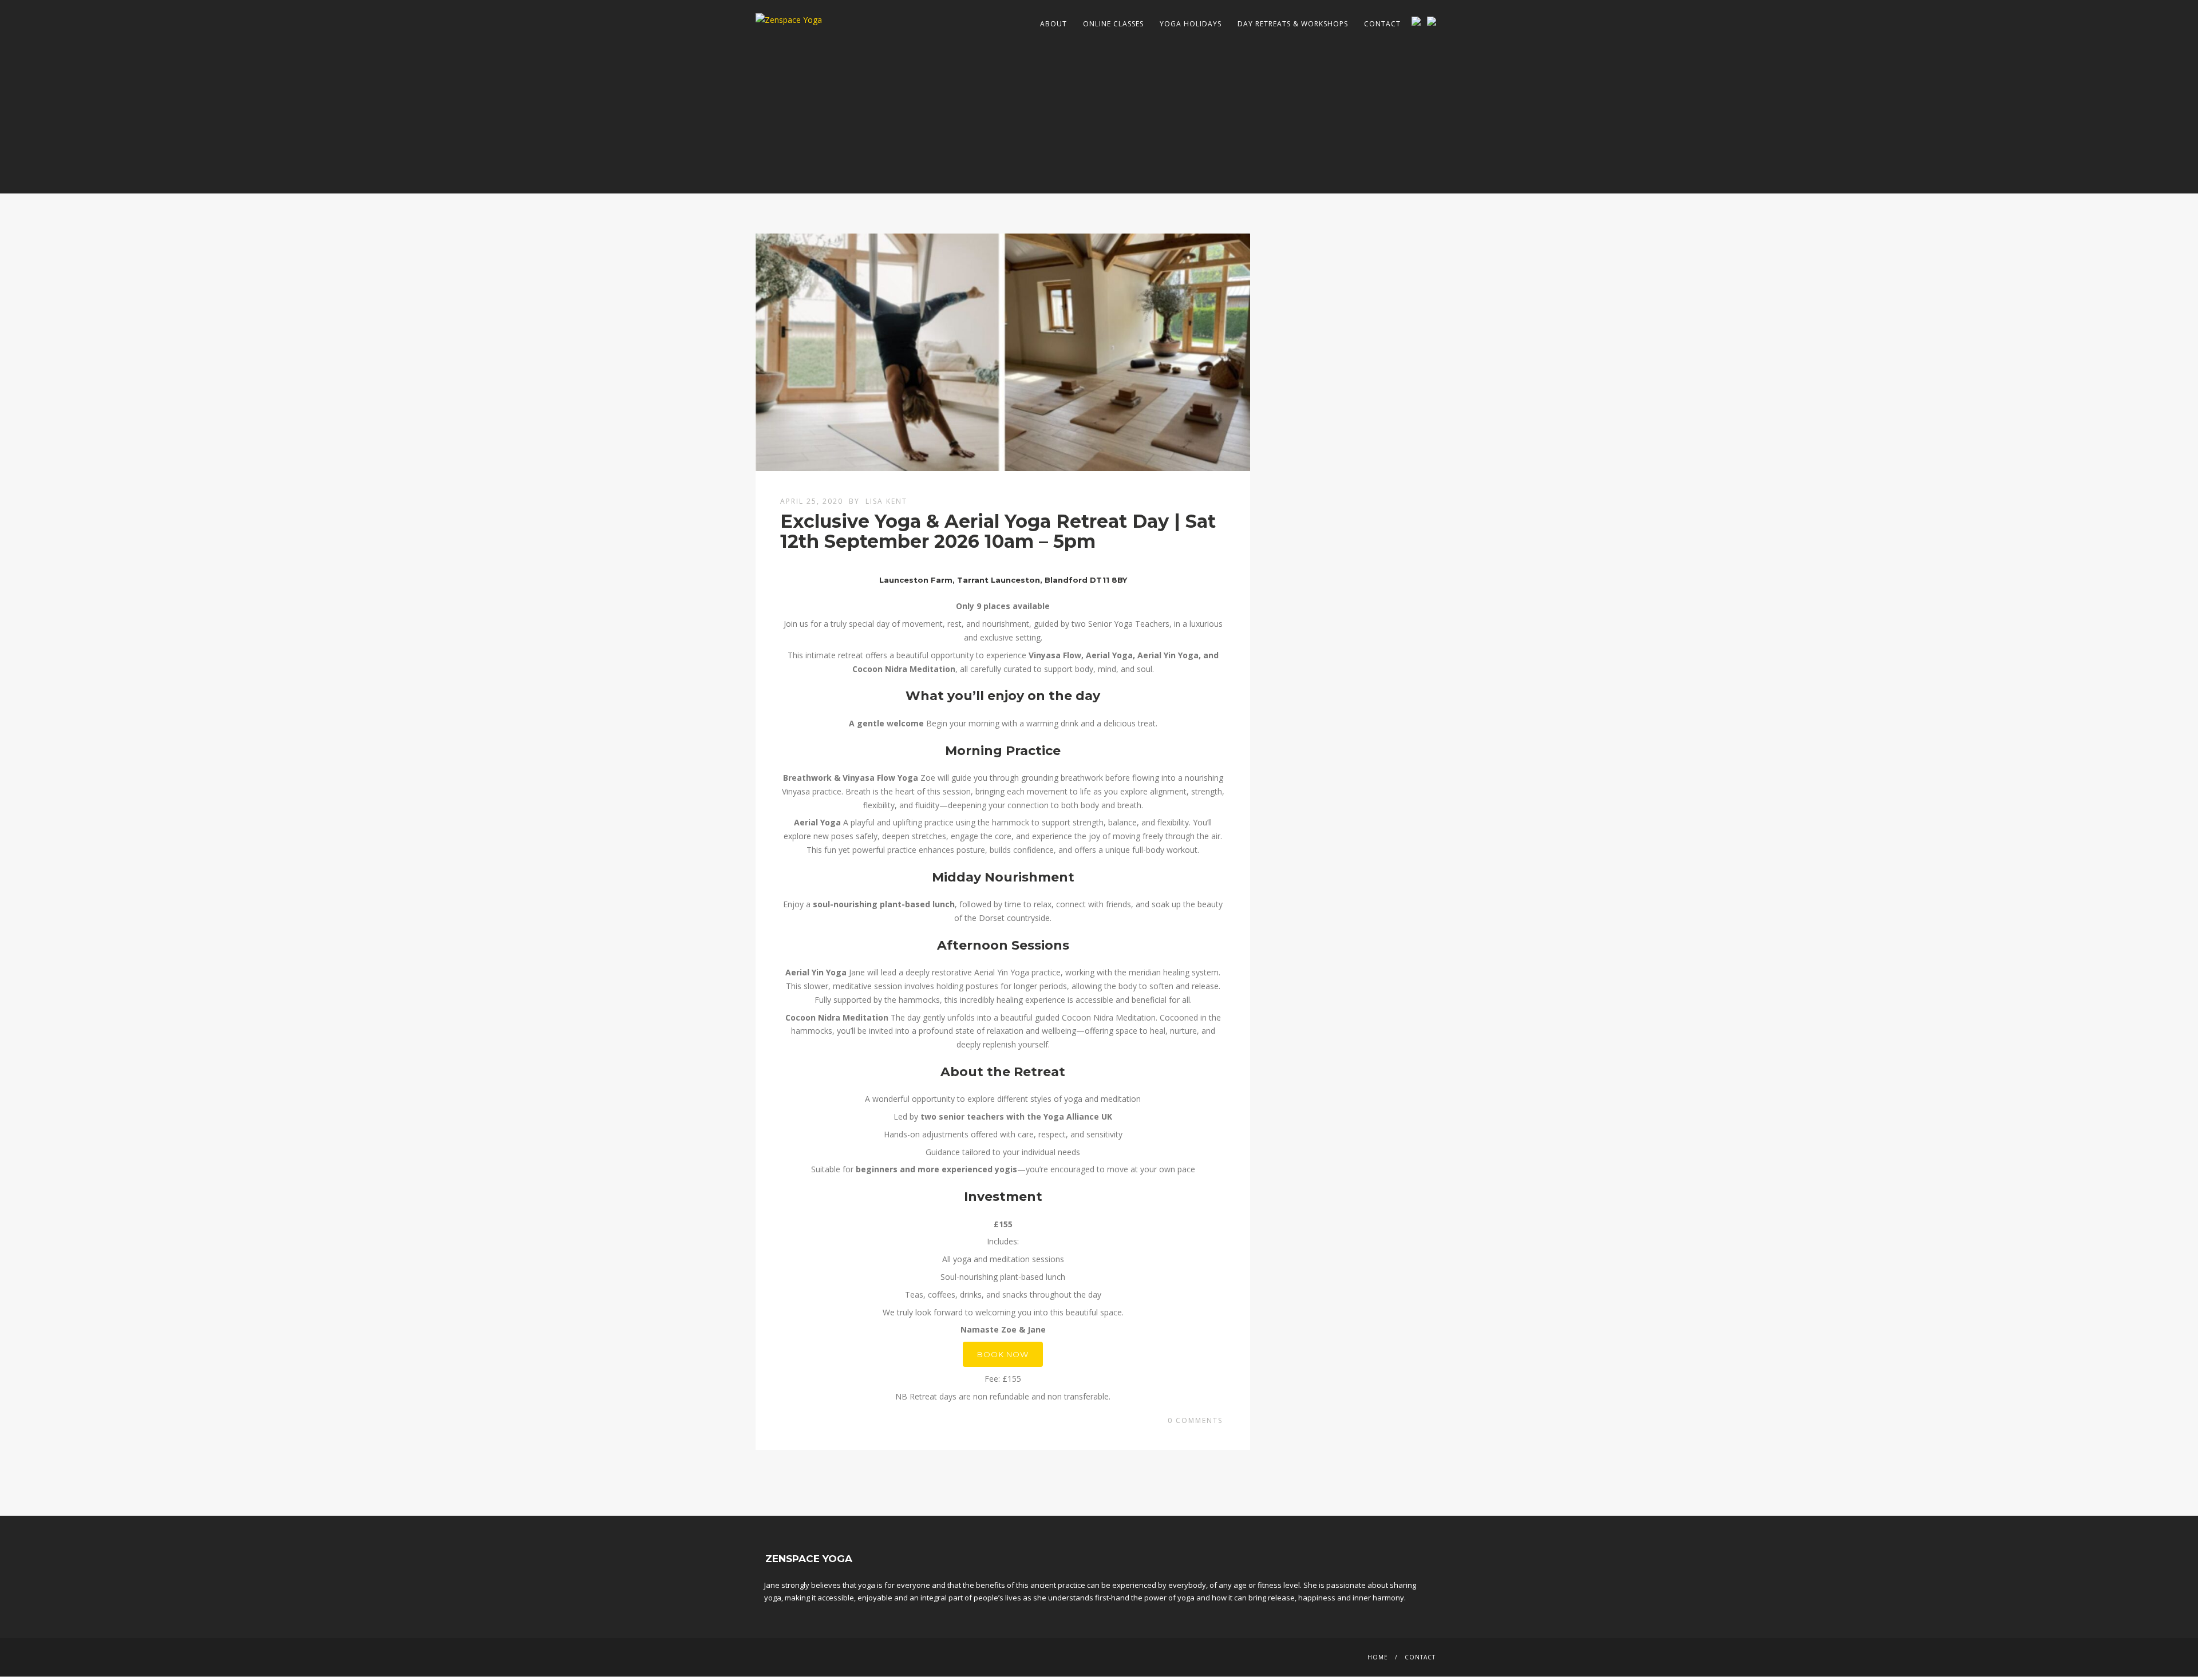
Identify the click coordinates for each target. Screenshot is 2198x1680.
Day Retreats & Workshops (1293, 24)
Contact (1382, 24)
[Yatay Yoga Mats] (1434, 21)
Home (1378, 1657)
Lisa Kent (886, 501)
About (1053, 24)
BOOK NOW (1003, 1354)
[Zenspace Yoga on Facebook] (1419, 21)
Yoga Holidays (1191, 24)
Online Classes (1113, 24)
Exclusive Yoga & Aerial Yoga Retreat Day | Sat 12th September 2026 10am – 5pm (998, 531)
